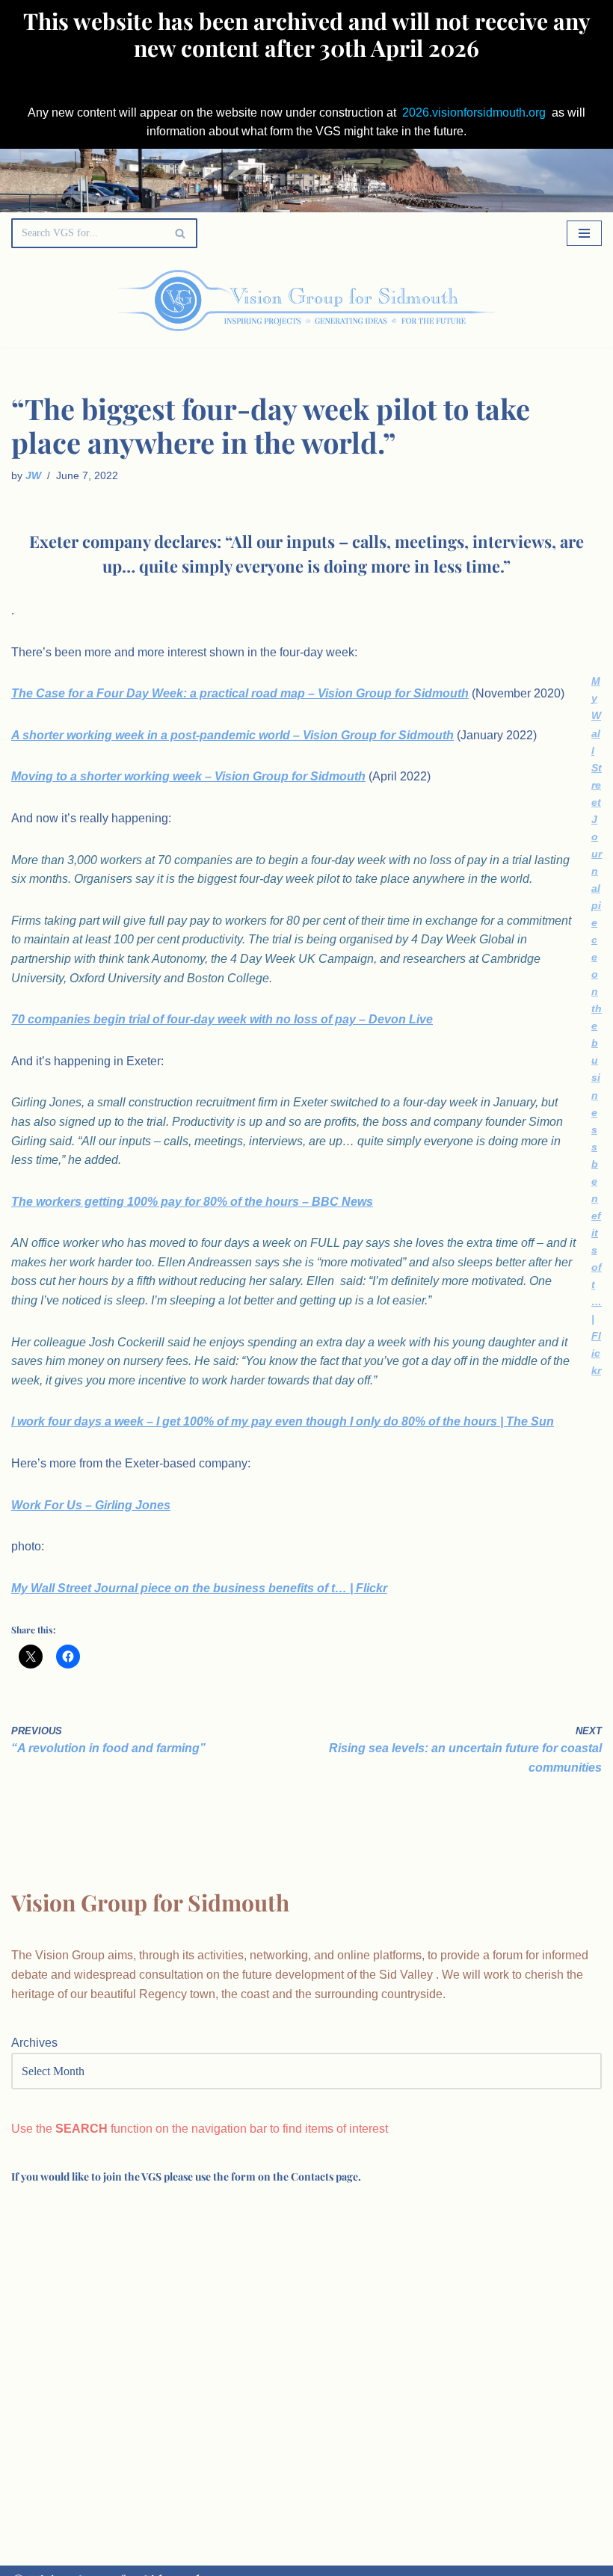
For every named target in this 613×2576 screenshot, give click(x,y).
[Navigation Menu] (584, 233)
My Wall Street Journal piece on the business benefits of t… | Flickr (597, 1026)
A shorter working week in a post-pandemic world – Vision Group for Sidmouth (232, 735)
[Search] (181, 233)
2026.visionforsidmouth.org (474, 113)
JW (33, 475)
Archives (34, 2043)
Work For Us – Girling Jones (91, 1505)
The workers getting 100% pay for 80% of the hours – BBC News (192, 1202)
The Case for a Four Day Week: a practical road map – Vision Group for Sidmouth (240, 693)
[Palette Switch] (518, 301)
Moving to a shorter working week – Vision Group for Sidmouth (188, 776)
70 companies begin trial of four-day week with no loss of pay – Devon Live (222, 1019)
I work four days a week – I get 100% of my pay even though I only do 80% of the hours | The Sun (283, 1421)
